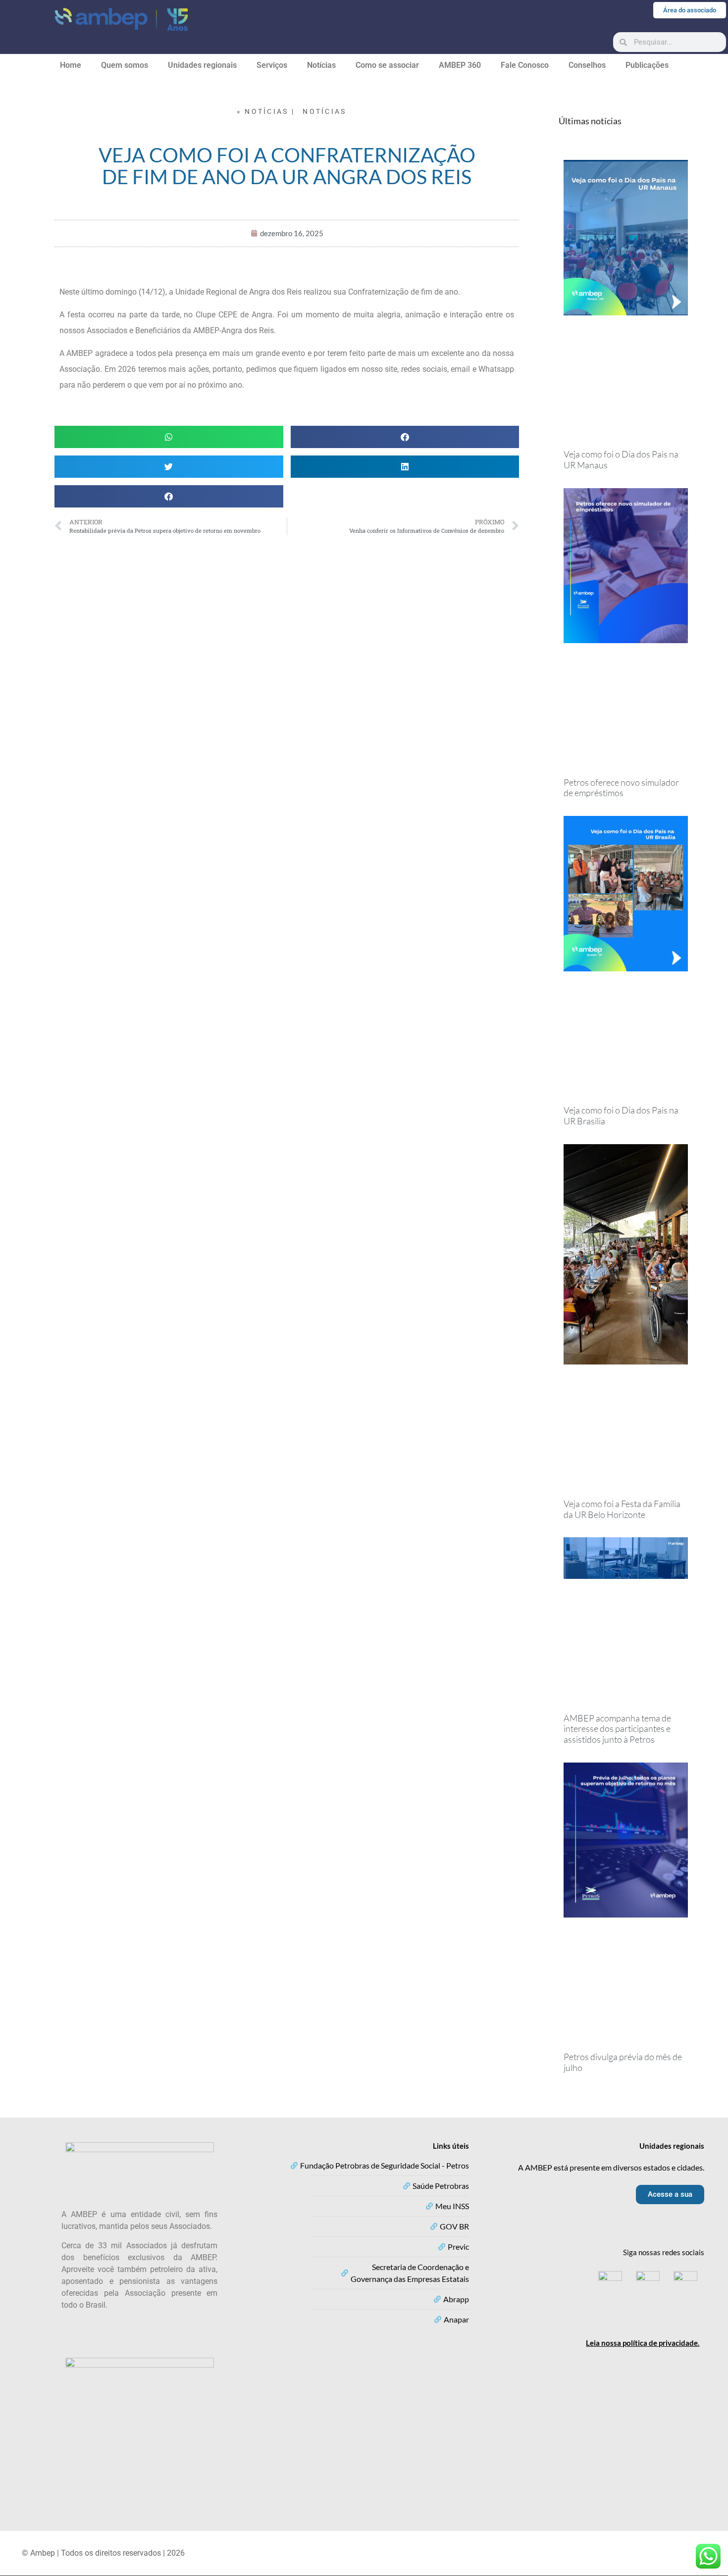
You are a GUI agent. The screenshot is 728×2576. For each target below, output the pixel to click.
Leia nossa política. (643, 2343)
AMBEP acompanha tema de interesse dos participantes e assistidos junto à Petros (617, 1729)
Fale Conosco (525, 65)
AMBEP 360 (460, 65)
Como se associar (387, 65)
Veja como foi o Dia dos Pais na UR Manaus (621, 459)
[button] (169, 437)
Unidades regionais (202, 65)
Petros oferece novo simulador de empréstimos (621, 788)
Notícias (321, 65)
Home (71, 65)
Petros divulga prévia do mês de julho (623, 2062)
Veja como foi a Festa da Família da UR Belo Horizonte (622, 1509)
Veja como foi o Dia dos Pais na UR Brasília (621, 1115)
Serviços (272, 65)
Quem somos (125, 65)
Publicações (647, 65)
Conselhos (587, 65)
